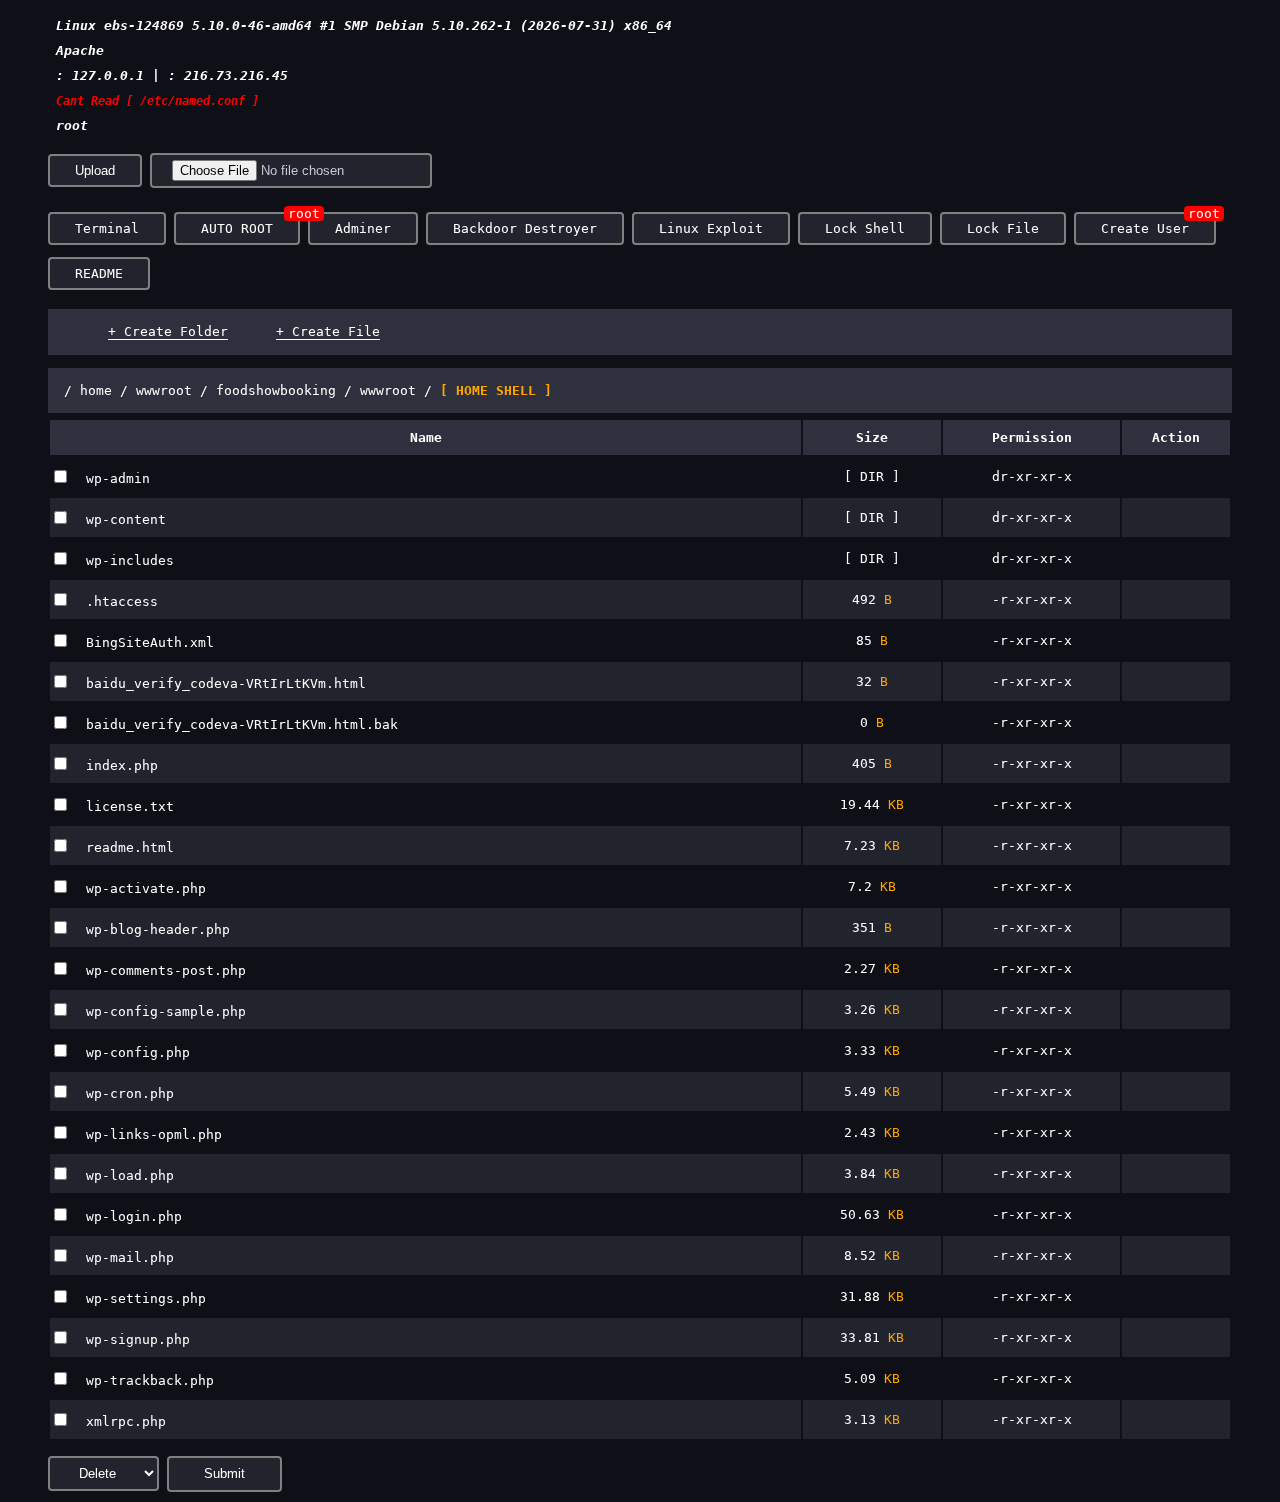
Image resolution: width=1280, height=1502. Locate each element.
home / (108, 390)
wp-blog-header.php (158, 929)
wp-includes (130, 560)
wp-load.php (130, 1175)
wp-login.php (134, 1216)
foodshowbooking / (288, 390)
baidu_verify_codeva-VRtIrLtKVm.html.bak (242, 724)
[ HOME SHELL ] (496, 390)
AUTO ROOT (237, 228)
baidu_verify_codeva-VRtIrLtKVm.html (226, 683)
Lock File (1003, 228)
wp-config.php (138, 1052)
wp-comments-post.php (166, 970)
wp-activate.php (146, 888)
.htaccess (122, 601)
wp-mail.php (130, 1257)
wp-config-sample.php (166, 1011)
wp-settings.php (146, 1298)
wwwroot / (176, 390)
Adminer (363, 228)
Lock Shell (865, 228)
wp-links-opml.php (154, 1134)
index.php (122, 765)
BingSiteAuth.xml (150, 642)
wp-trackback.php (150, 1380)
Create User (1145, 228)
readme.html (130, 847)
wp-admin (118, 478)
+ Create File (328, 331)
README (99, 273)
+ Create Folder (168, 331)
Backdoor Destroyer (525, 228)
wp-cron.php (130, 1093)
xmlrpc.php (126, 1421)
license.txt (130, 806)
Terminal (107, 228)
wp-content (126, 519)
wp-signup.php (138, 1339)
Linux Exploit (711, 228)
